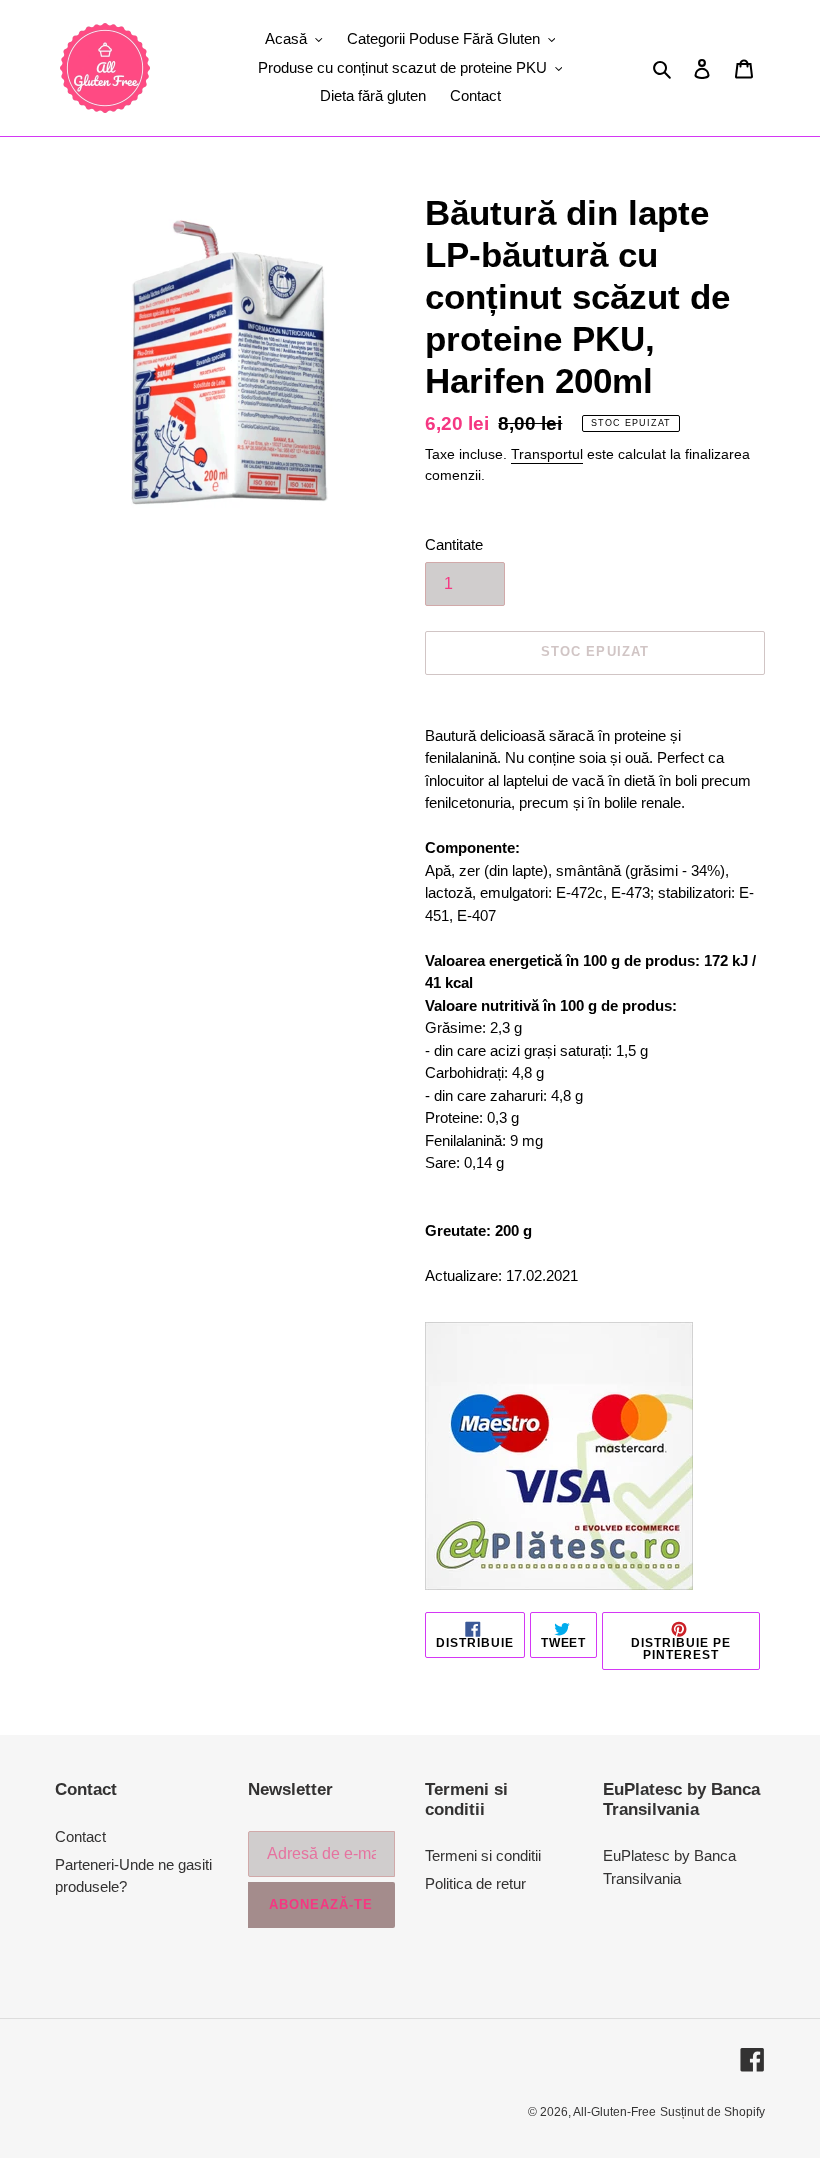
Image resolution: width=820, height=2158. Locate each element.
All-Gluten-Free (614, 2112)
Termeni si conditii (483, 1855)
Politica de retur (475, 1883)
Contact (80, 1836)
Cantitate (454, 544)
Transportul (547, 454)
